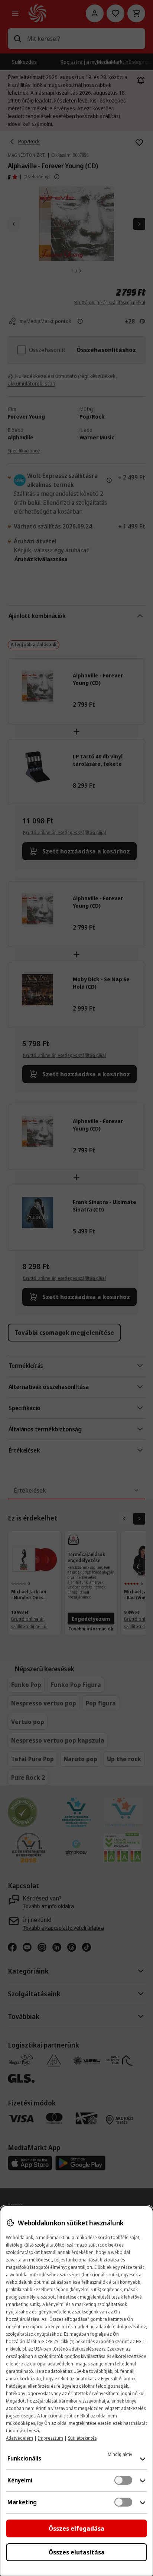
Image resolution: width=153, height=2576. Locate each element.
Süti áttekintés (82, 2438)
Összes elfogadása (76, 2528)
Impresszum (51, 2438)
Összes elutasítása (77, 2552)
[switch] (123, 2480)
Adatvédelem (19, 2438)
